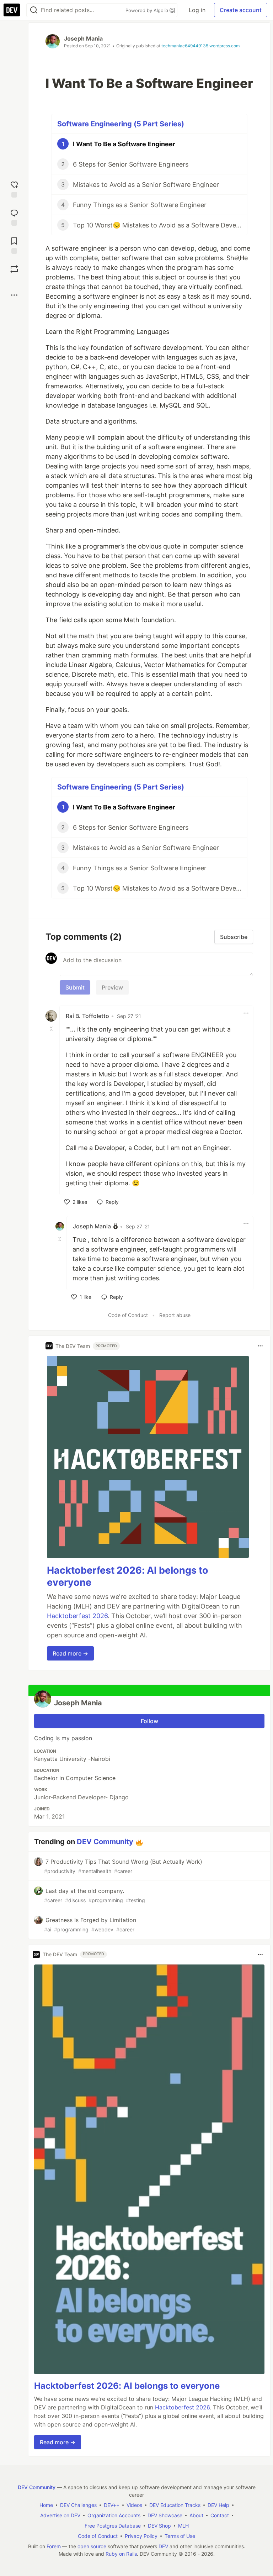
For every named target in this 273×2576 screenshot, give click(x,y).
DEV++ (112, 2505)
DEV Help (218, 2505)
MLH (183, 2526)
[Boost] (14, 269)
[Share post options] (14, 295)
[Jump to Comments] (14, 217)
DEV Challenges (78, 2505)
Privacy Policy (141, 2536)
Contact (220, 2515)
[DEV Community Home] (12, 10)
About (196, 2515)
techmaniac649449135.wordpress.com (200, 46)
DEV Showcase (165, 2515)
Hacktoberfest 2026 (77, 1616)
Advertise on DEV (60, 2515)
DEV (163, 2546)
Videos (134, 2505)
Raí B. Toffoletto (87, 1016)
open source (92, 2546)
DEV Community (105, 1842)
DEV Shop (159, 2526)
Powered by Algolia (148, 10)
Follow (149, 1721)
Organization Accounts (114, 2515)
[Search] (34, 10)
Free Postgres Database (113, 2526)
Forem (54, 2546)
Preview (112, 987)
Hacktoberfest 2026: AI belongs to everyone (127, 2386)
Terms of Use (180, 2536)
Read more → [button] (70, 1653)
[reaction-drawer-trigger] (14, 188)
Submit (75, 987)
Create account (241, 10)
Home (46, 2505)
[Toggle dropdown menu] (246, 1013)
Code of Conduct (128, 1315)
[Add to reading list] (14, 245)
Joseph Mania (83, 38)
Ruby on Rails (121, 2554)
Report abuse (175, 1315)
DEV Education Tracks (175, 2505)
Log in (197, 10)
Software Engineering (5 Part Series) (121, 124)
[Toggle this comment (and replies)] (52, 1029)
